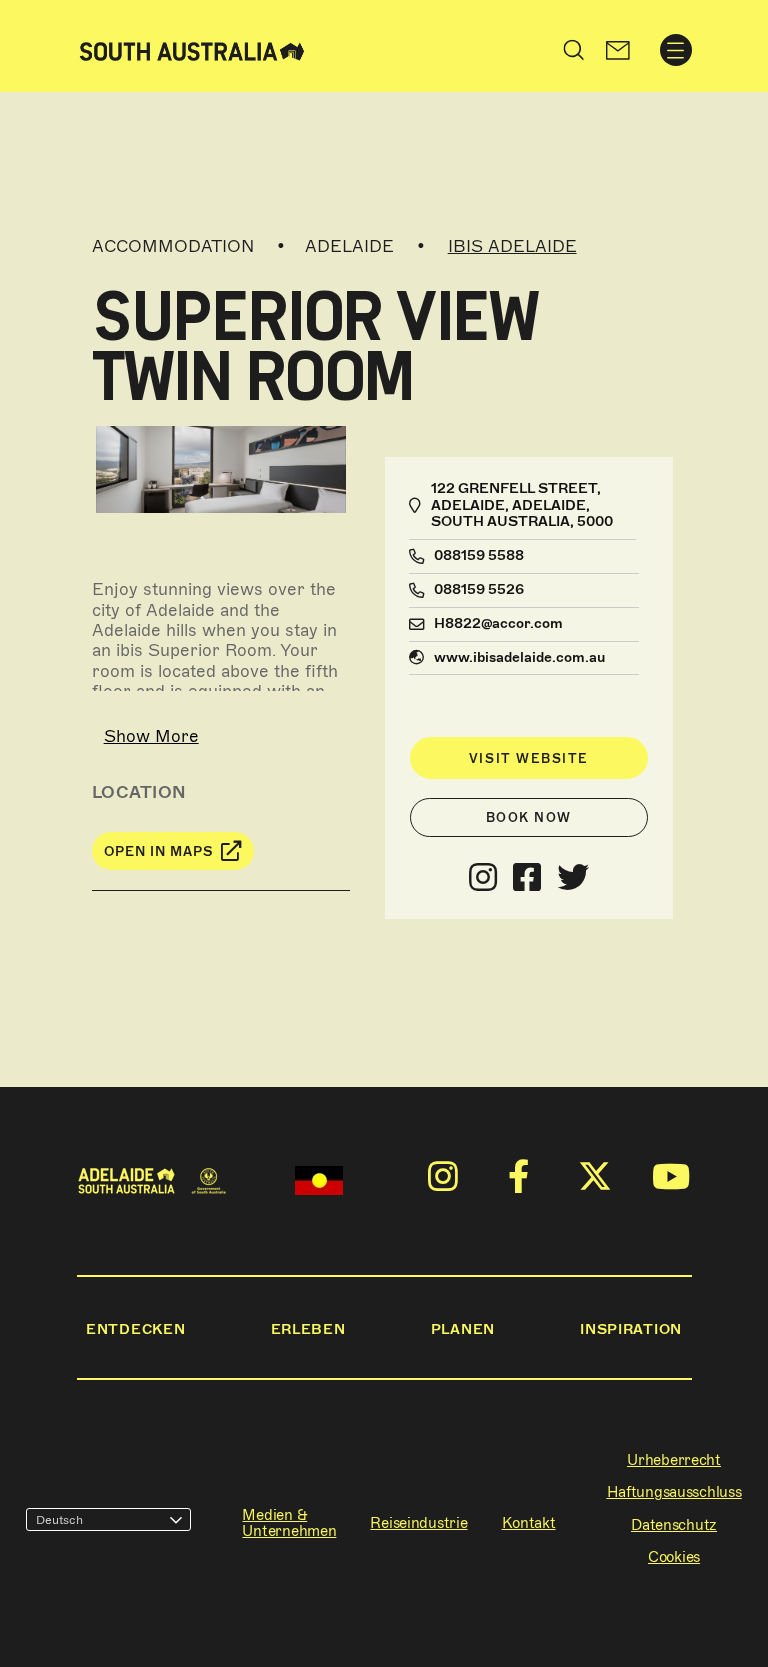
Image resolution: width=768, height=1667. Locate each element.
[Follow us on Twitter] (573, 878)
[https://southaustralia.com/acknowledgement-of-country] (319, 1180)
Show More (151, 736)
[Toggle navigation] (676, 50)
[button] (617, 50)
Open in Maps (159, 851)
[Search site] (574, 50)
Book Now (529, 817)
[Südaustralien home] (192, 49)
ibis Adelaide (512, 246)
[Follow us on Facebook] (527, 878)
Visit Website (529, 758)
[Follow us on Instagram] (483, 878)
